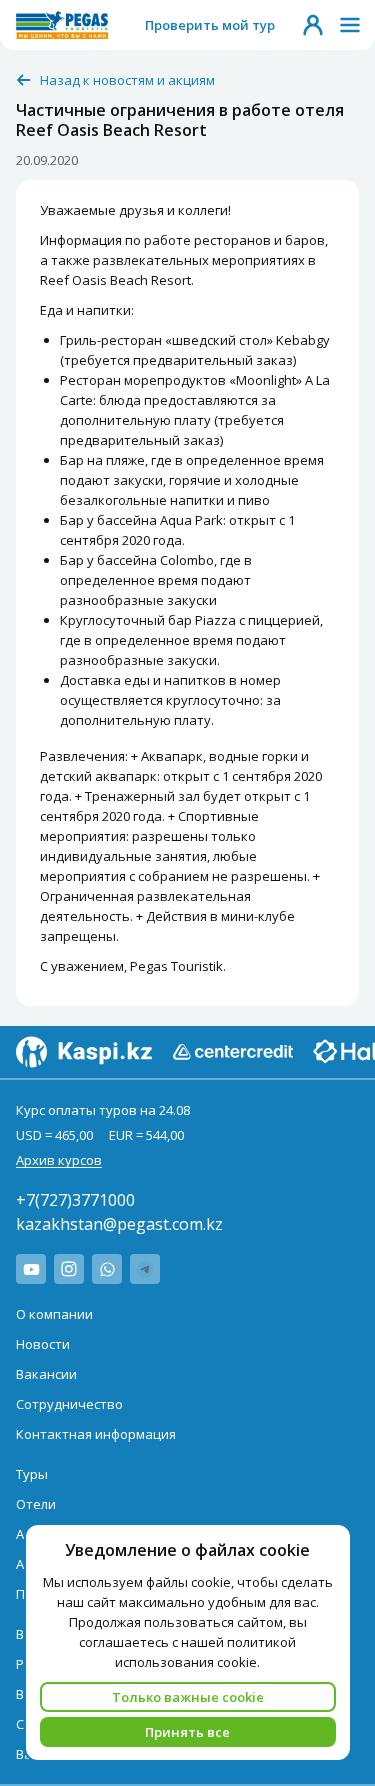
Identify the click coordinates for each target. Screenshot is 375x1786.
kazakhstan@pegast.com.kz (119, 1224)
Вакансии (46, 1374)
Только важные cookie (188, 1697)
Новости (43, 1344)
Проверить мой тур (210, 25)
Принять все (187, 1732)
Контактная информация (96, 1434)
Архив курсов (59, 1160)
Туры (32, 1474)
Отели (36, 1504)
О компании (54, 1314)
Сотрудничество (69, 1404)
